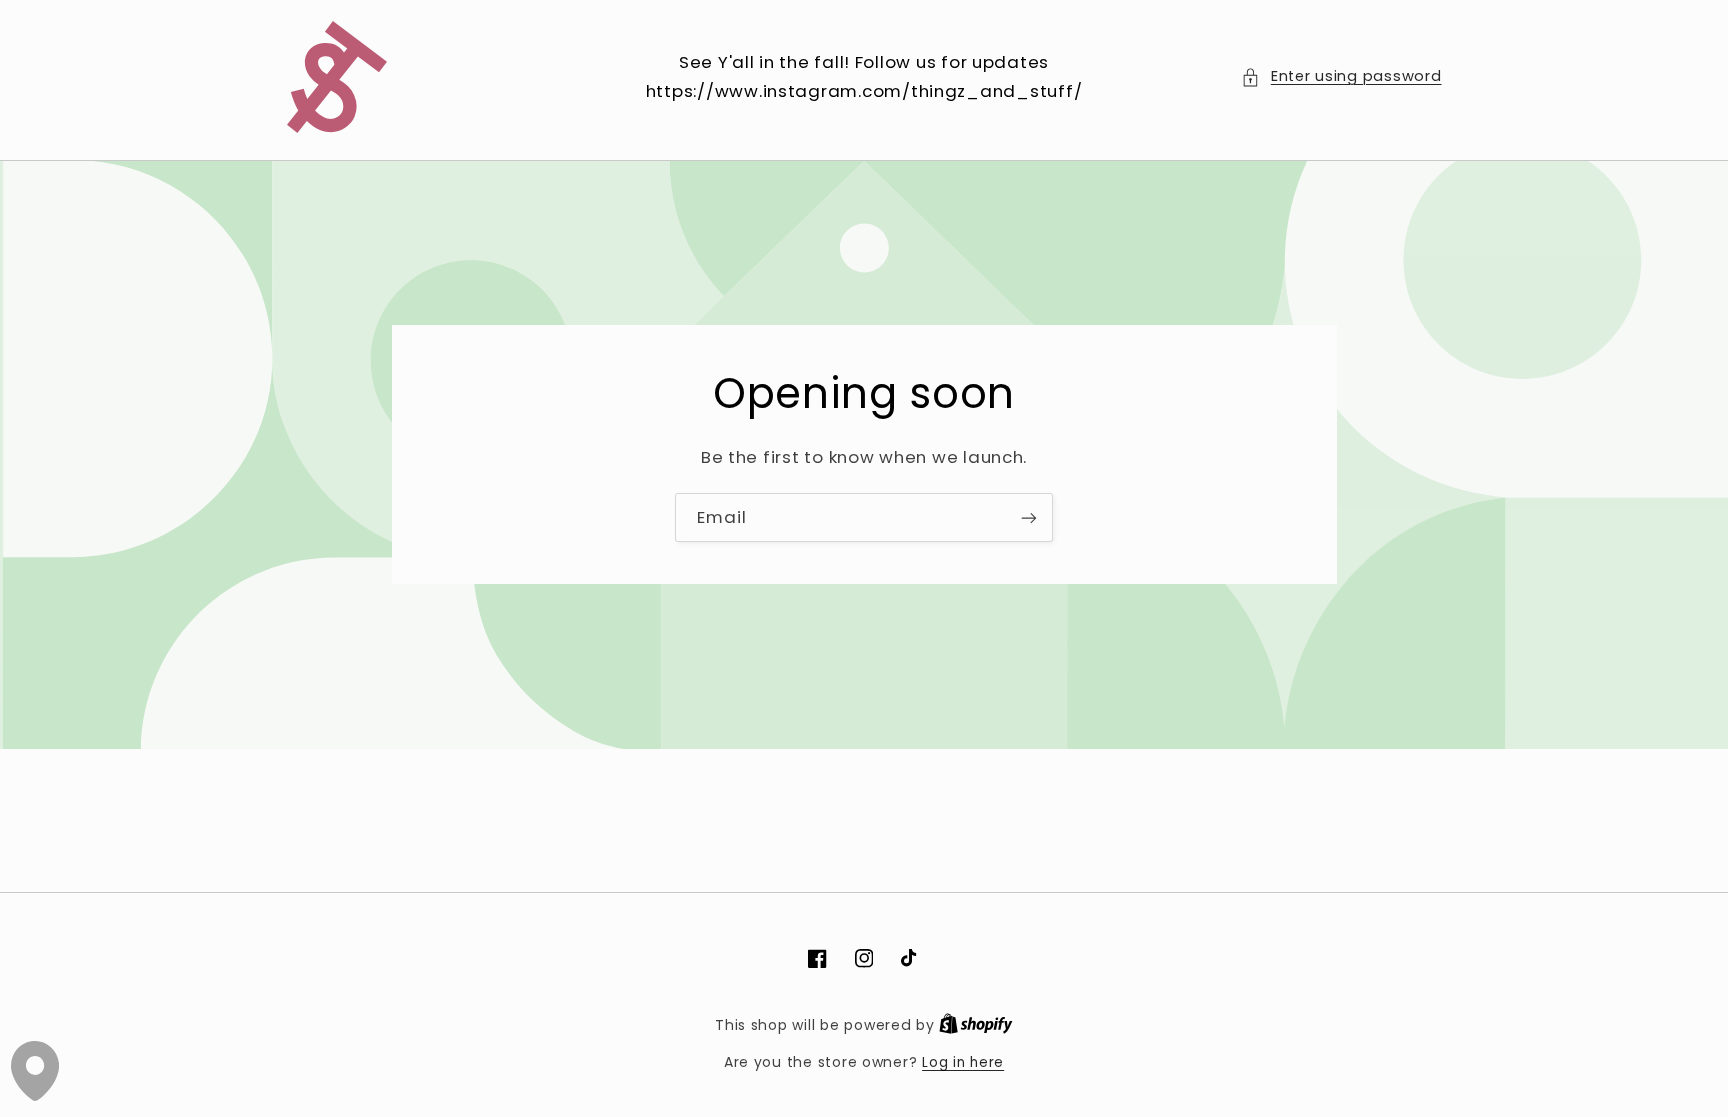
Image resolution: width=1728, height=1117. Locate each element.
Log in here (963, 1062)
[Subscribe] (1029, 517)
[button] (1341, 77)
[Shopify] (976, 1025)
